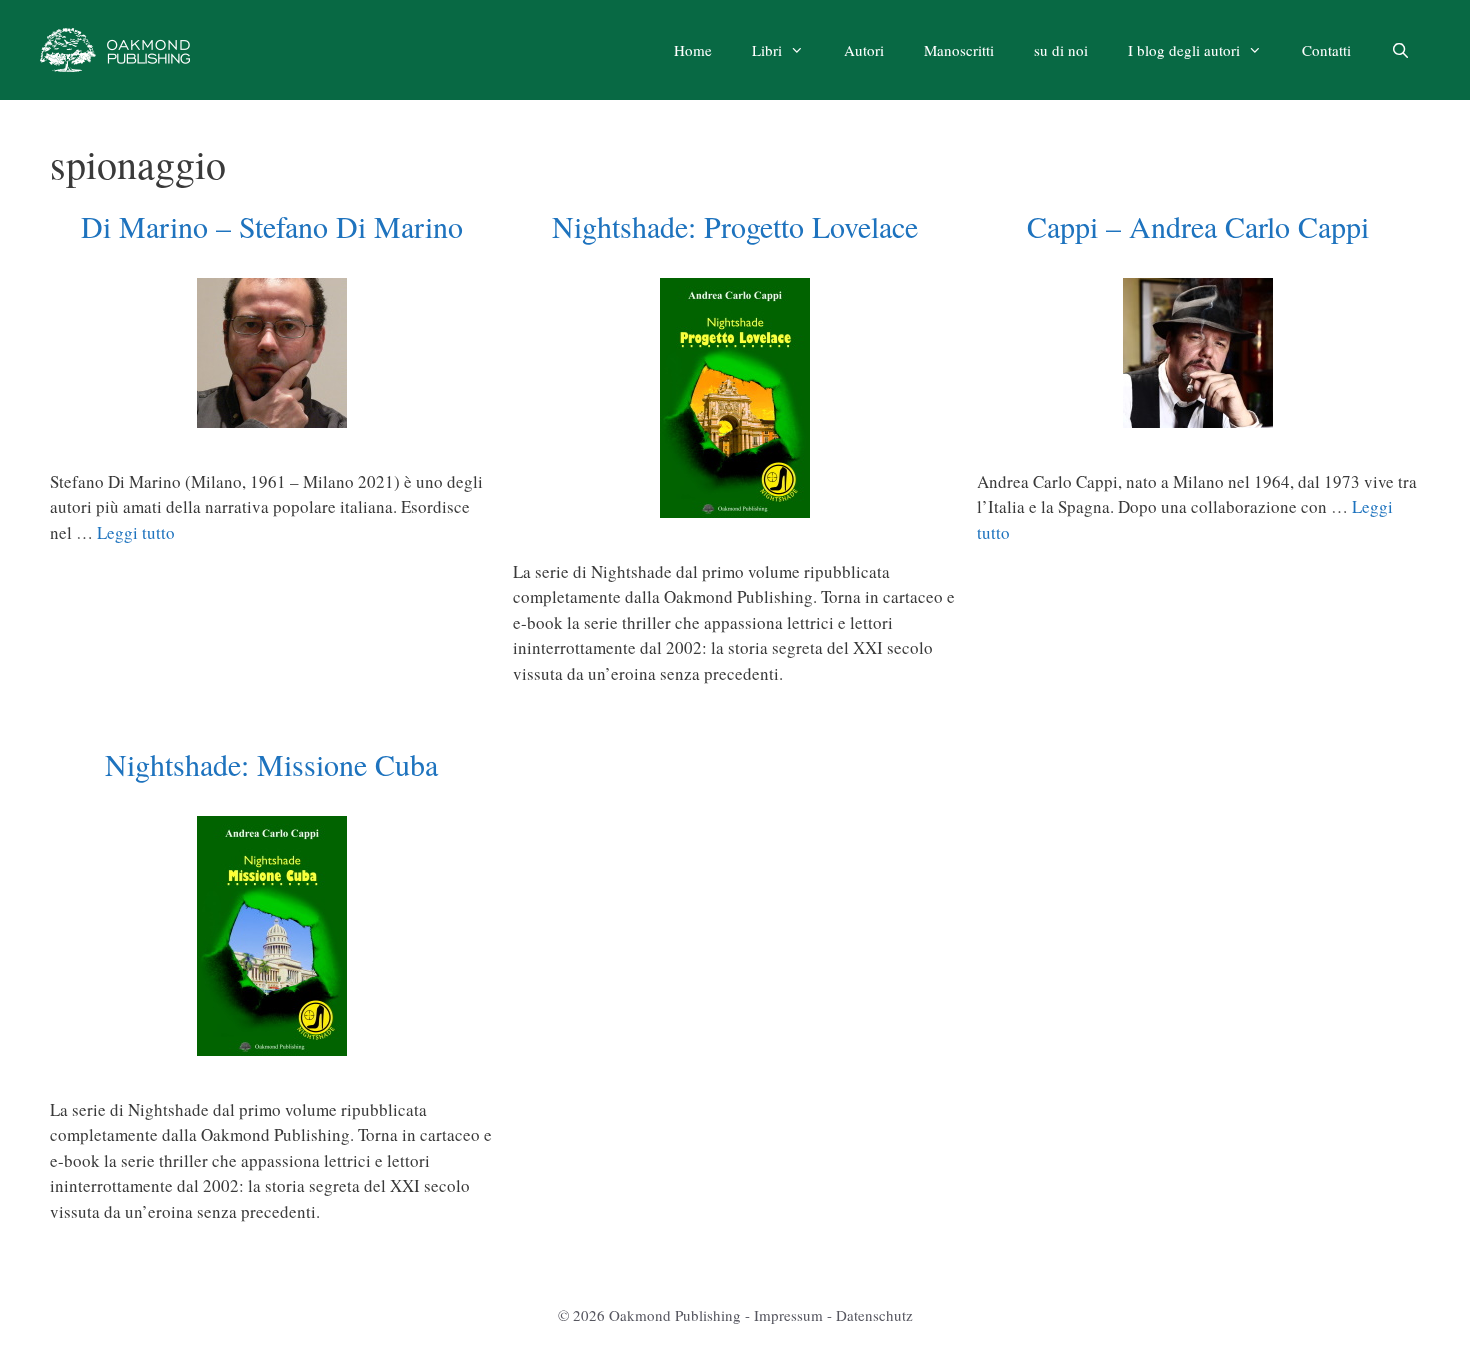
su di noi (1061, 50)
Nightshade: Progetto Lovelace (735, 226)
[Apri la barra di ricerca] (1400, 50)
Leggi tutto (136, 532)
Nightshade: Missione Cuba (271, 764)
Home (693, 50)
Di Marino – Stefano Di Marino (272, 226)
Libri (767, 50)
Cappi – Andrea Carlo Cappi (1198, 226)
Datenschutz (874, 1315)
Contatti (1326, 50)
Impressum (788, 1315)
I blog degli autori (1184, 50)
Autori (864, 50)
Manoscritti (959, 50)
